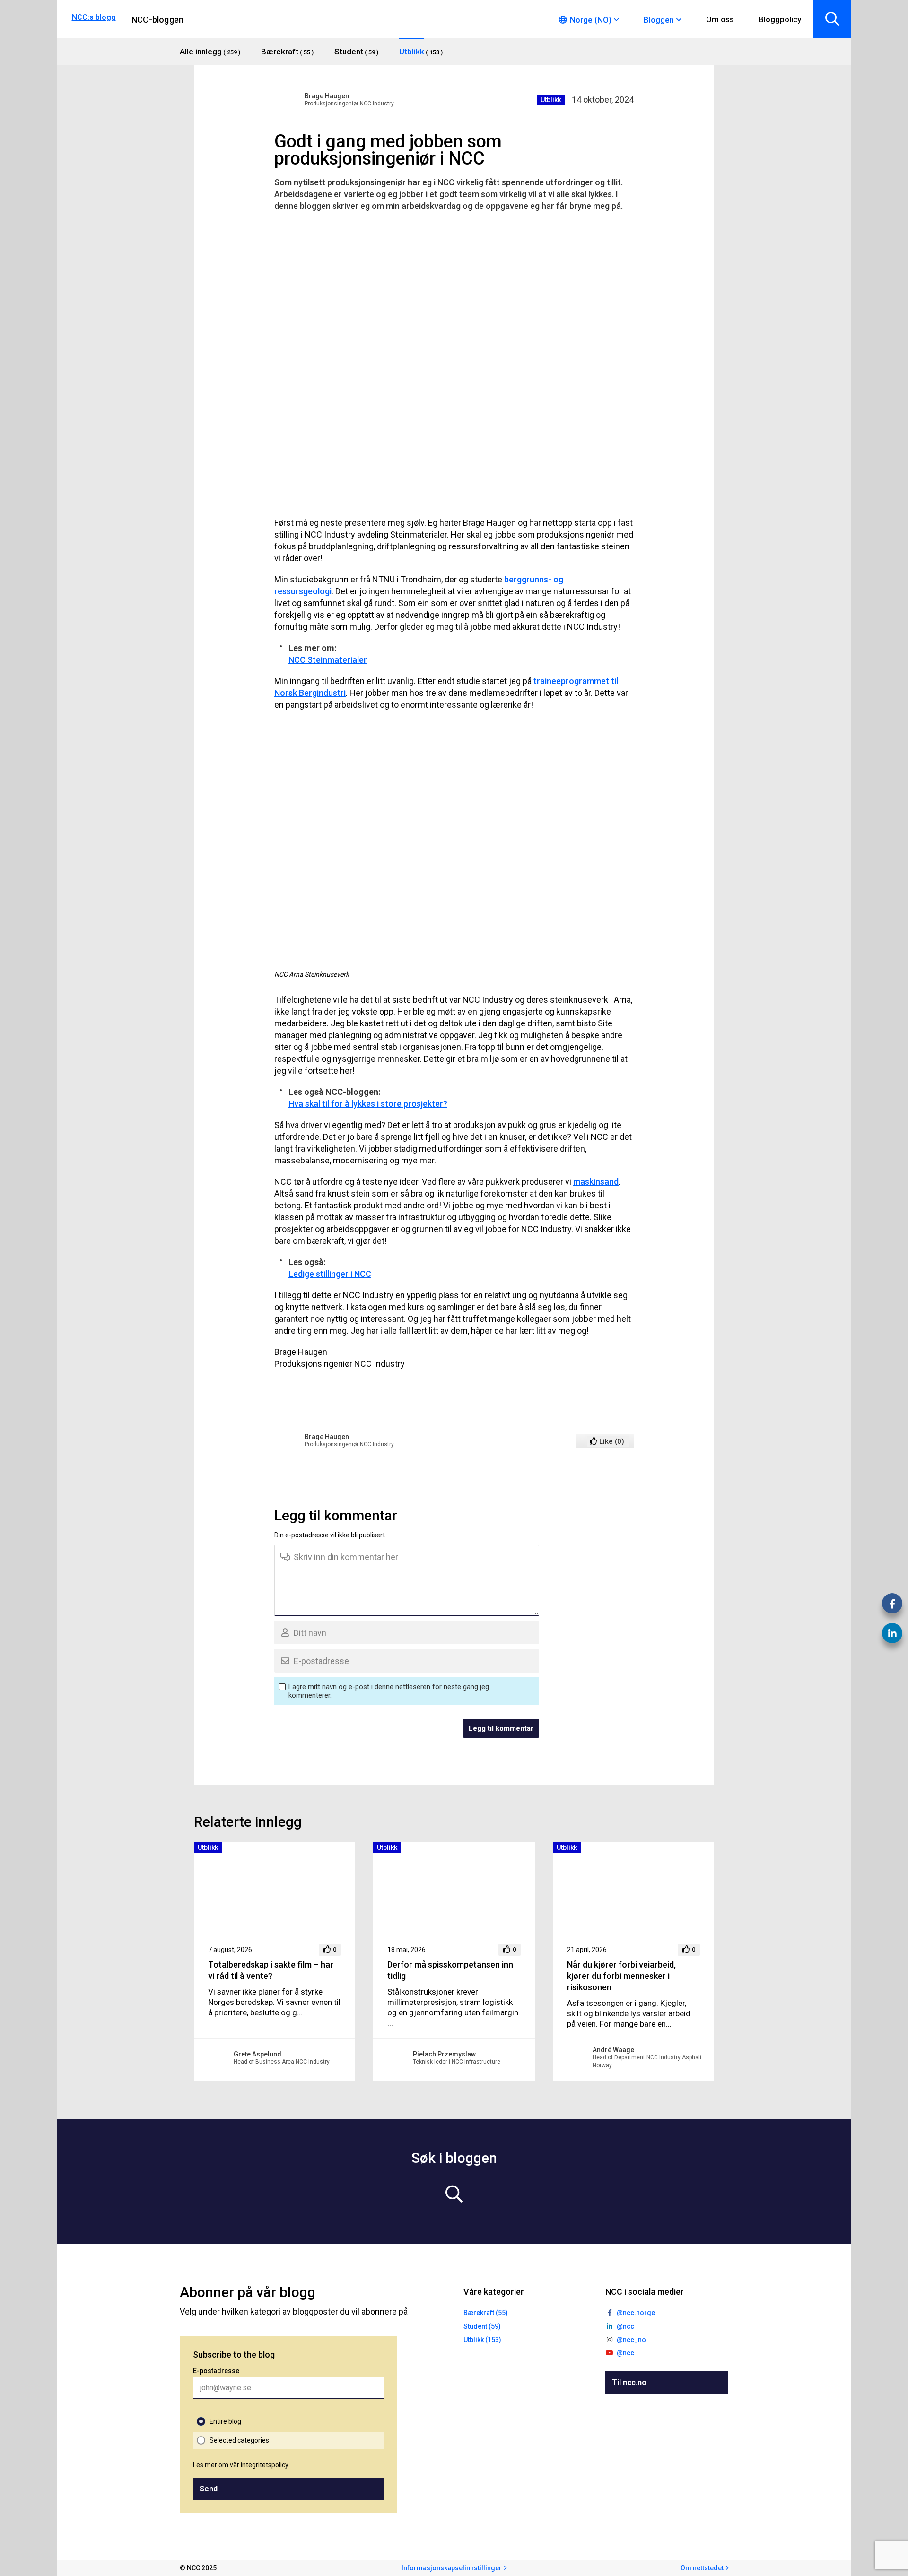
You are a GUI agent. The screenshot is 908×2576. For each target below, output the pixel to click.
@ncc (625, 2326)
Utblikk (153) (482, 2340)
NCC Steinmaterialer (328, 660)
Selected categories (239, 2440)
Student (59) (482, 2326)
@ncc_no (631, 2340)
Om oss (720, 19)
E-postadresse (216, 2371)
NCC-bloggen (157, 20)
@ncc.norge (636, 2313)
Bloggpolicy (780, 19)
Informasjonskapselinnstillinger (452, 2568)
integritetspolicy (265, 2465)
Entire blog (225, 2421)
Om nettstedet (702, 2568)
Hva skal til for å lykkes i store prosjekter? (368, 1104)
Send (209, 2489)
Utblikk (551, 100)
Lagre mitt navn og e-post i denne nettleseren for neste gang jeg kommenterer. (389, 1691)
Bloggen (659, 20)
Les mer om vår (241, 2465)
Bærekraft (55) (486, 2313)
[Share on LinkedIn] (892, 1633)
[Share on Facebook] (892, 1603)
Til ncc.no (629, 2382)
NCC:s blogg (94, 17)
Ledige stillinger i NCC (330, 1274)
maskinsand (596, 1182)
